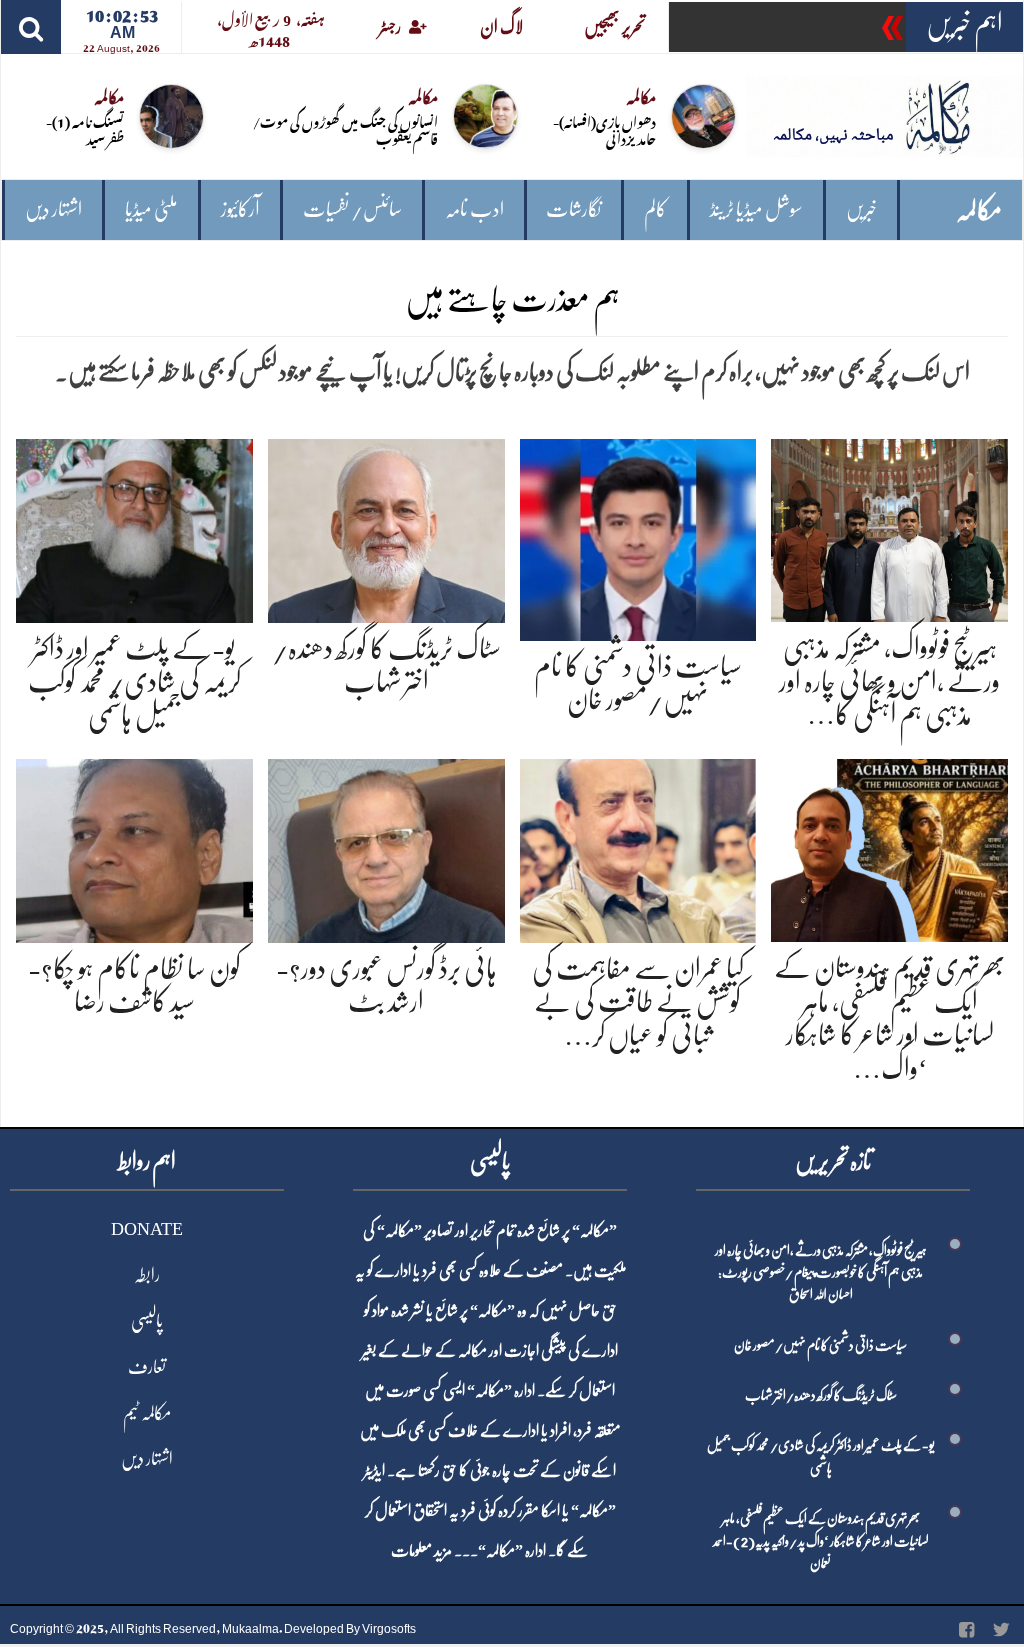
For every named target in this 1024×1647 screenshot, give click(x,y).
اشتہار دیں (53, 209)
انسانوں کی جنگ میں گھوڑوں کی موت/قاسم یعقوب (345, 129)
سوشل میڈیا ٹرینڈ (756, 209)
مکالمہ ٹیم (147, 1413)
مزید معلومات (421, 1551)
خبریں (861, 209)
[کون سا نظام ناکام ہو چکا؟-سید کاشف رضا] (134, 846)
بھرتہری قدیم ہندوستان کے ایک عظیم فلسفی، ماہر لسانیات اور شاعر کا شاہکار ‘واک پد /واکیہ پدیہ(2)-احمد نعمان (821, 1540)
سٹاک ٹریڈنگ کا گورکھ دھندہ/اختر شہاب (821, 1395)
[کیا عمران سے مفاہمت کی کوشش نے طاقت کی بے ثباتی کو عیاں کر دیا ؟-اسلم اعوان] (638, 846)
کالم (655, 209)
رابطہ (147, 1275)
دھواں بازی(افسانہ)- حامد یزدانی (604, 129)
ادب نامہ (474, 209)
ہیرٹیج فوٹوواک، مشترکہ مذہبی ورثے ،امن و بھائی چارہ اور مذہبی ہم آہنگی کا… (889, 681)
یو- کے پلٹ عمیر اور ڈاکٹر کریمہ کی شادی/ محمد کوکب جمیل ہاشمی (134, 682)
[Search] (31, 27)
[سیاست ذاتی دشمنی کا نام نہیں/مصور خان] (638, 535)
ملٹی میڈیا (151, 209)
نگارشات (573, 209)
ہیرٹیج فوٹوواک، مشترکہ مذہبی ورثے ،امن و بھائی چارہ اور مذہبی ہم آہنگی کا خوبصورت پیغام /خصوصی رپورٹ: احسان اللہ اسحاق (821, 1272)
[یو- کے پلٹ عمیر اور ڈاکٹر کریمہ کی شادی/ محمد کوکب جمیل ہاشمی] (134, 527)
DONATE (147, 1229)
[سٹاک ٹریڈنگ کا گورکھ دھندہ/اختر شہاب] (386, 527)
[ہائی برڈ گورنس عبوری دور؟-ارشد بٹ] (386, 846)
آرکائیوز (240, 209)
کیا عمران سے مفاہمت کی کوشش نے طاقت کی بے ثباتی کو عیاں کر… (638, 1002)
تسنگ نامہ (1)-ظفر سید (85, 129)
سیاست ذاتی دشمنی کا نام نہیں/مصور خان (820, 1345)
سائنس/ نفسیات (352, 209)
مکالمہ (979, 210)
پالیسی (147, 1321)
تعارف (147, 1367)
